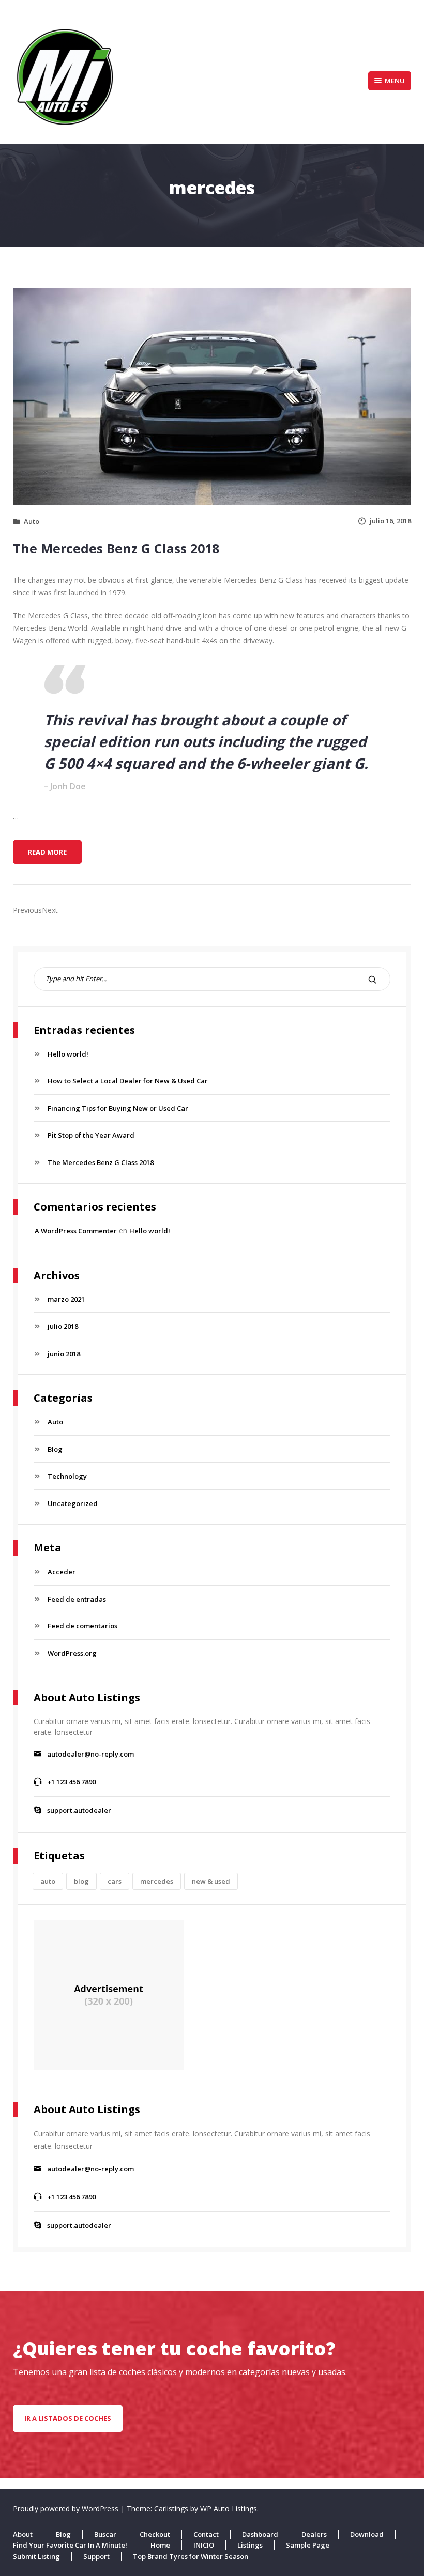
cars (115, 1881)
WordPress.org (72, 1653)
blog (81, 1881)
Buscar (105, 2534)
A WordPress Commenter (76, 1231)
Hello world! (68, 1054)
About (23, 2534)
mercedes (157, 1881)
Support (96, 2556)
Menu (395, 81)
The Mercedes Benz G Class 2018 (116, 548)
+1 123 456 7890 (71, 1782)
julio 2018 (63, 1326)
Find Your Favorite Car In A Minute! (70, 2545)
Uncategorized (73, 1503)
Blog (55, 1449)
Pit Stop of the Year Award (91, 1135)
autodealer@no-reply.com (90, 1754)
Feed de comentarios (82, 1626)
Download (367, 2534)
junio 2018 (64, 1354)
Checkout (155, 2534)
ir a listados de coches (68, 2418)
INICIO (204, 2545)
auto (48, 1881)
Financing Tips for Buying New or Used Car (118, 1108)
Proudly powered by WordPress (67, 2509)
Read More (55, 855)
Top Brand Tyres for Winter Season (191, 2556)
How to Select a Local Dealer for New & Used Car (128, 1081)
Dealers (314, 2534)
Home (160, 2545)
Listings (250, 2545)
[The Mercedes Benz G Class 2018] (212, 396)
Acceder (62, 1572)
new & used (211, 1881)
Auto (32, 521)
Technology (67, 1476)
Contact (206, 2534)
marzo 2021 (66, 1299)
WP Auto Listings (229, 2509)
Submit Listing (36, 2556)
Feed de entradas (77, 1599)
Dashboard (260, 2534)
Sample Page (308, 2545)
